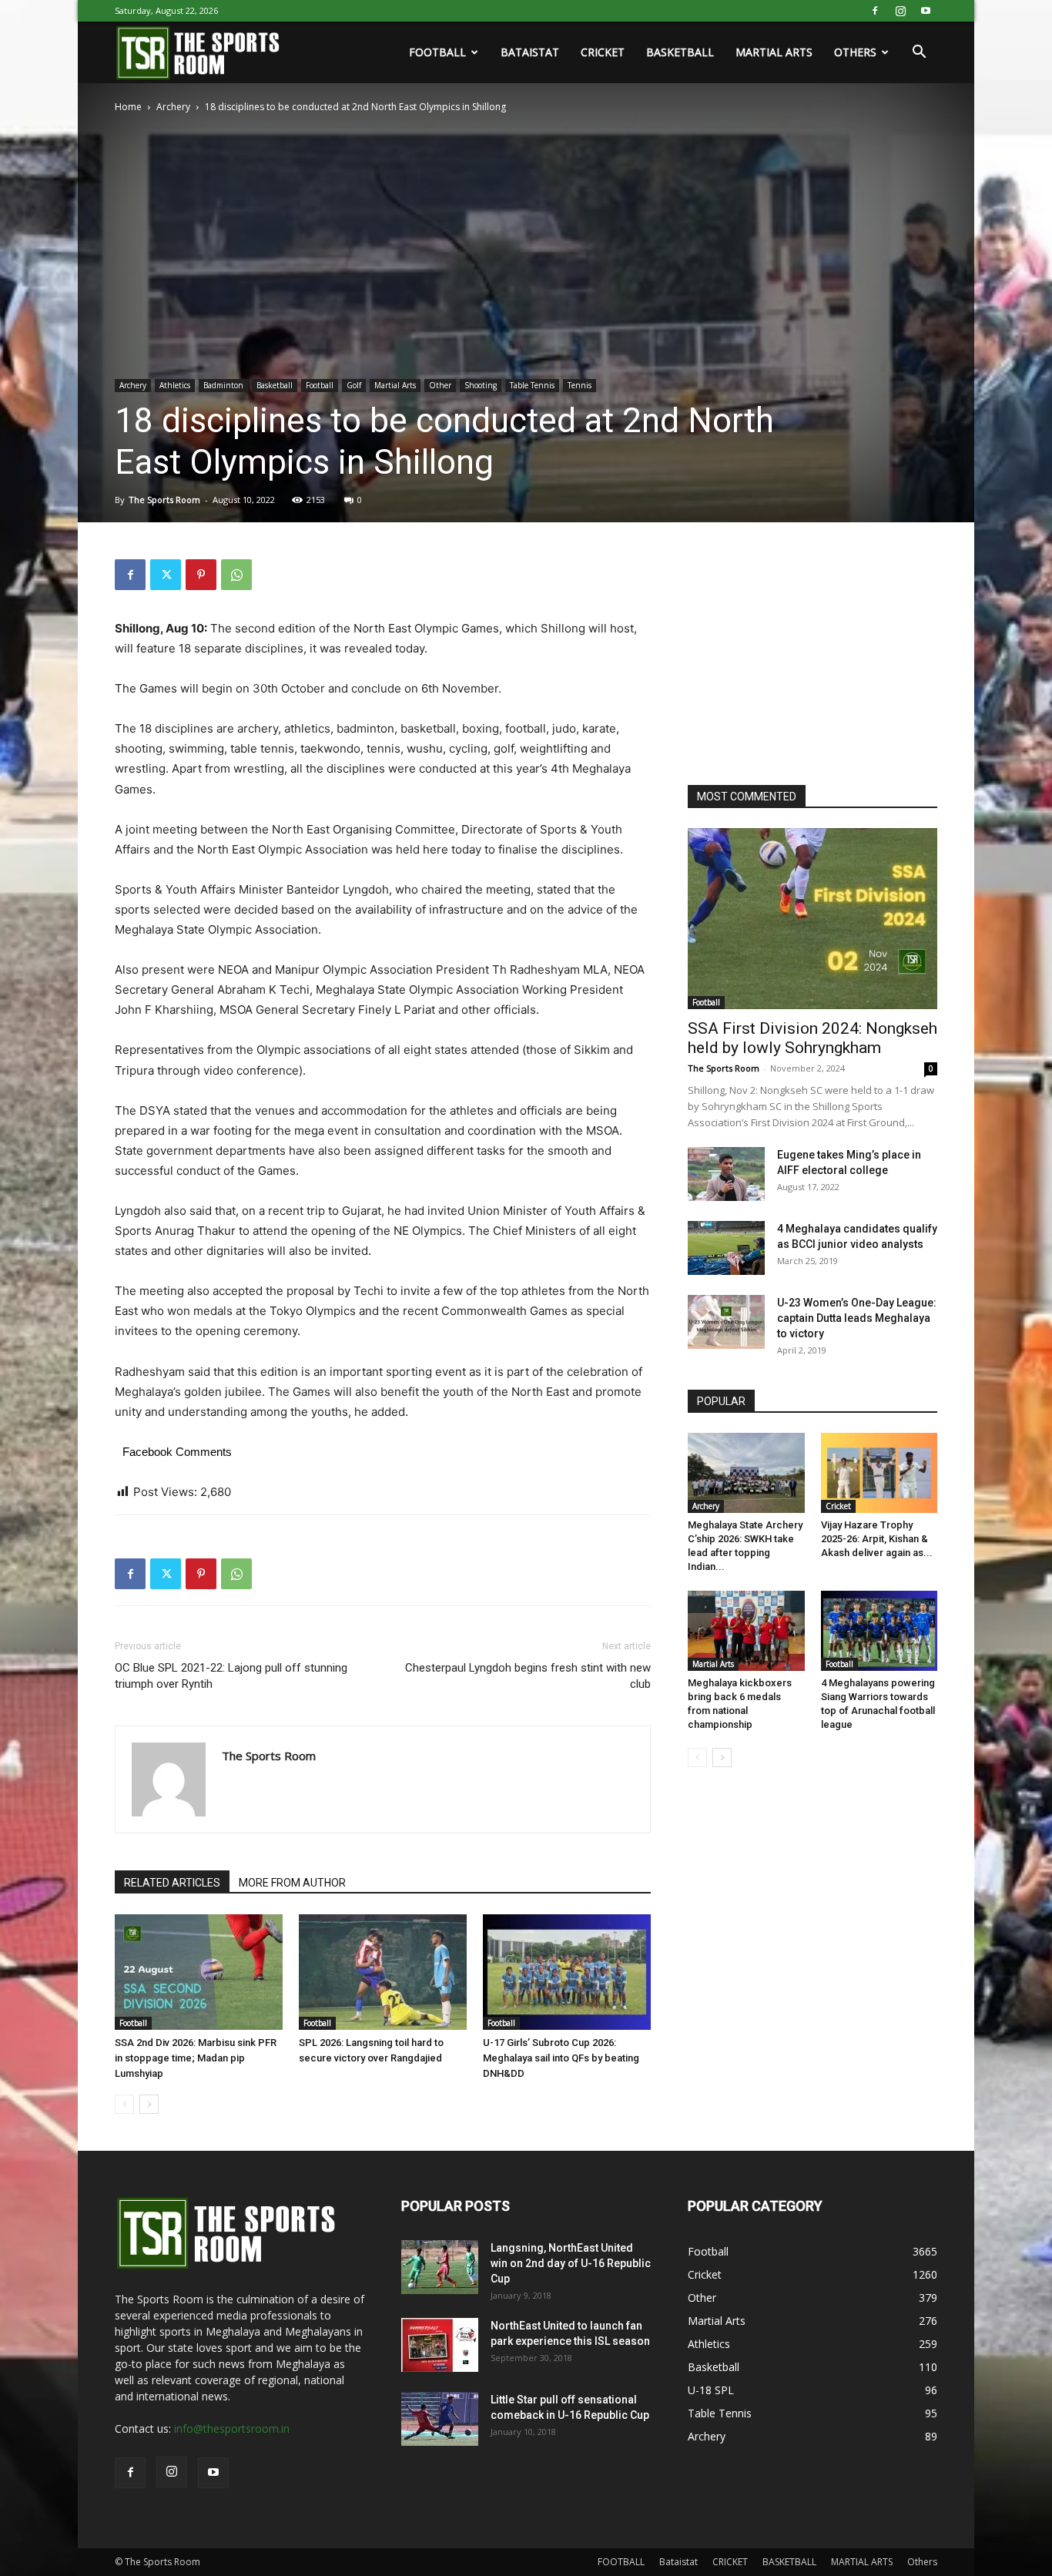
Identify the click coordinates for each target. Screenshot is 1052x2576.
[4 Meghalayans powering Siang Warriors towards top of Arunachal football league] (879, 1631)
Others (855, 52)
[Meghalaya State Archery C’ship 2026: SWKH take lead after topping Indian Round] (746, 1473)
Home (128, 107)
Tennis (580, 385)
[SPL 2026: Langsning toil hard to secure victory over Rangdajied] (383, 1972)
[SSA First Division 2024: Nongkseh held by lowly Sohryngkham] (812, 919)
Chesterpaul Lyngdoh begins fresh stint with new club (528, 1676)
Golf (354, 385)
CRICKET (603, 52)
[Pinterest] (201, 575)
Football (320, 385)
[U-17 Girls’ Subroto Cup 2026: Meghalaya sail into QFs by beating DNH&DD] (567, 1972)
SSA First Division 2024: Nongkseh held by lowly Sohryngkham (812, 1038)
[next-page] (149, 2104)
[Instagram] (900, 11)
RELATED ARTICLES (172, 1883)
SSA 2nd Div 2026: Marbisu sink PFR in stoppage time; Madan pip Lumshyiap (196, 2058)
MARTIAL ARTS (774, 52)
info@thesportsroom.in (232, 2428)
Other (440, 385)
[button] (919, 54)
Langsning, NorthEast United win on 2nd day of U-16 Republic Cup (571, 2263)
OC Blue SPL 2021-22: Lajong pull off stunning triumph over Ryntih (231, 1676)
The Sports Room (164, 500)
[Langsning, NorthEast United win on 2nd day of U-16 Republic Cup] (440, 2267)
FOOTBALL (437, 52)
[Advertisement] (803, 656)
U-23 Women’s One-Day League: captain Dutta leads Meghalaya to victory (857, 1318)
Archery (173, 107)
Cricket (838, 1506)
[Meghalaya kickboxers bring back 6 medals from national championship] (746, 1631)
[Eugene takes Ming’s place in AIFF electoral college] (726, 1174)
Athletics (175, 385)
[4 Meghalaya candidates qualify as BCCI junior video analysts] (726, 1248)
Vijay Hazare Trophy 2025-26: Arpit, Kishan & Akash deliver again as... (877, 1539)
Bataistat (530, 52)
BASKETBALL (680, 52)
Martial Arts (395, 385)
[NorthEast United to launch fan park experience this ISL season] (440, 2345)
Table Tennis (532, 385)
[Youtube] (926, 11)
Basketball (275, 385)
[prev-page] (124, 2104)
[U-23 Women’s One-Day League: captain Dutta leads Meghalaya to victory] (726, 1322)
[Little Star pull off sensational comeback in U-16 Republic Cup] (440, 2419)
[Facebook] (875, 11)
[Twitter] (166, 575)
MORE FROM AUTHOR (292, 1883)
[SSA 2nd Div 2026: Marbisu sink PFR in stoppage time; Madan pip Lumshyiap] (199, 1972)
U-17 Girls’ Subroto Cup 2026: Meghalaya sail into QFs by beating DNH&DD (561, 2058)
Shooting (481, 385)
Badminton (223, 385)
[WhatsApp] (236, 575)
